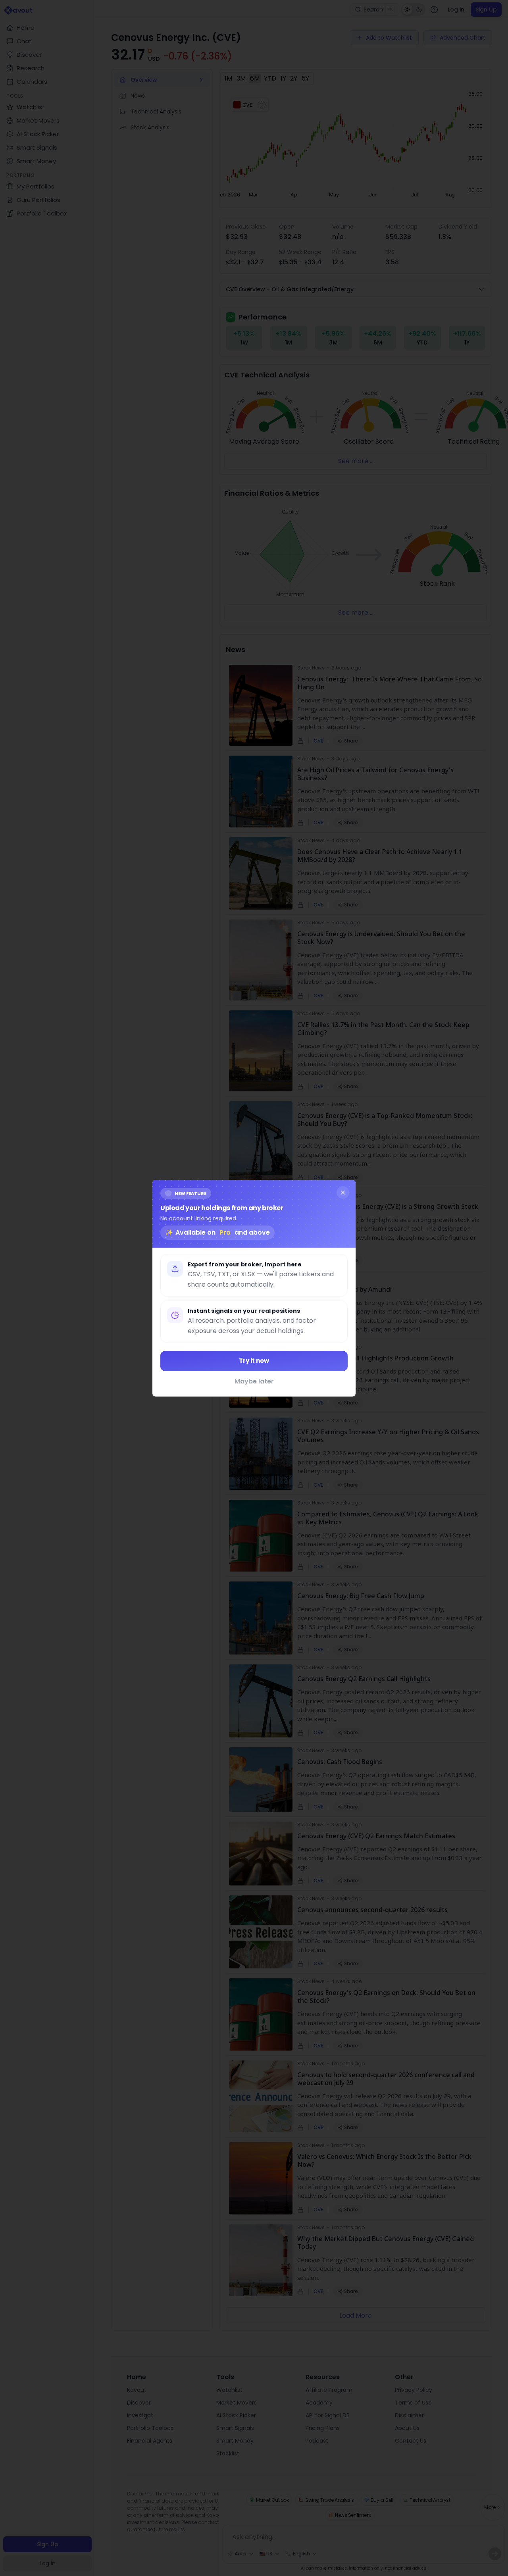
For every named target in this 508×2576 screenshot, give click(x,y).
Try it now (254, 1361)
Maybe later (254, 1381)
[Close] (343, 1192)
